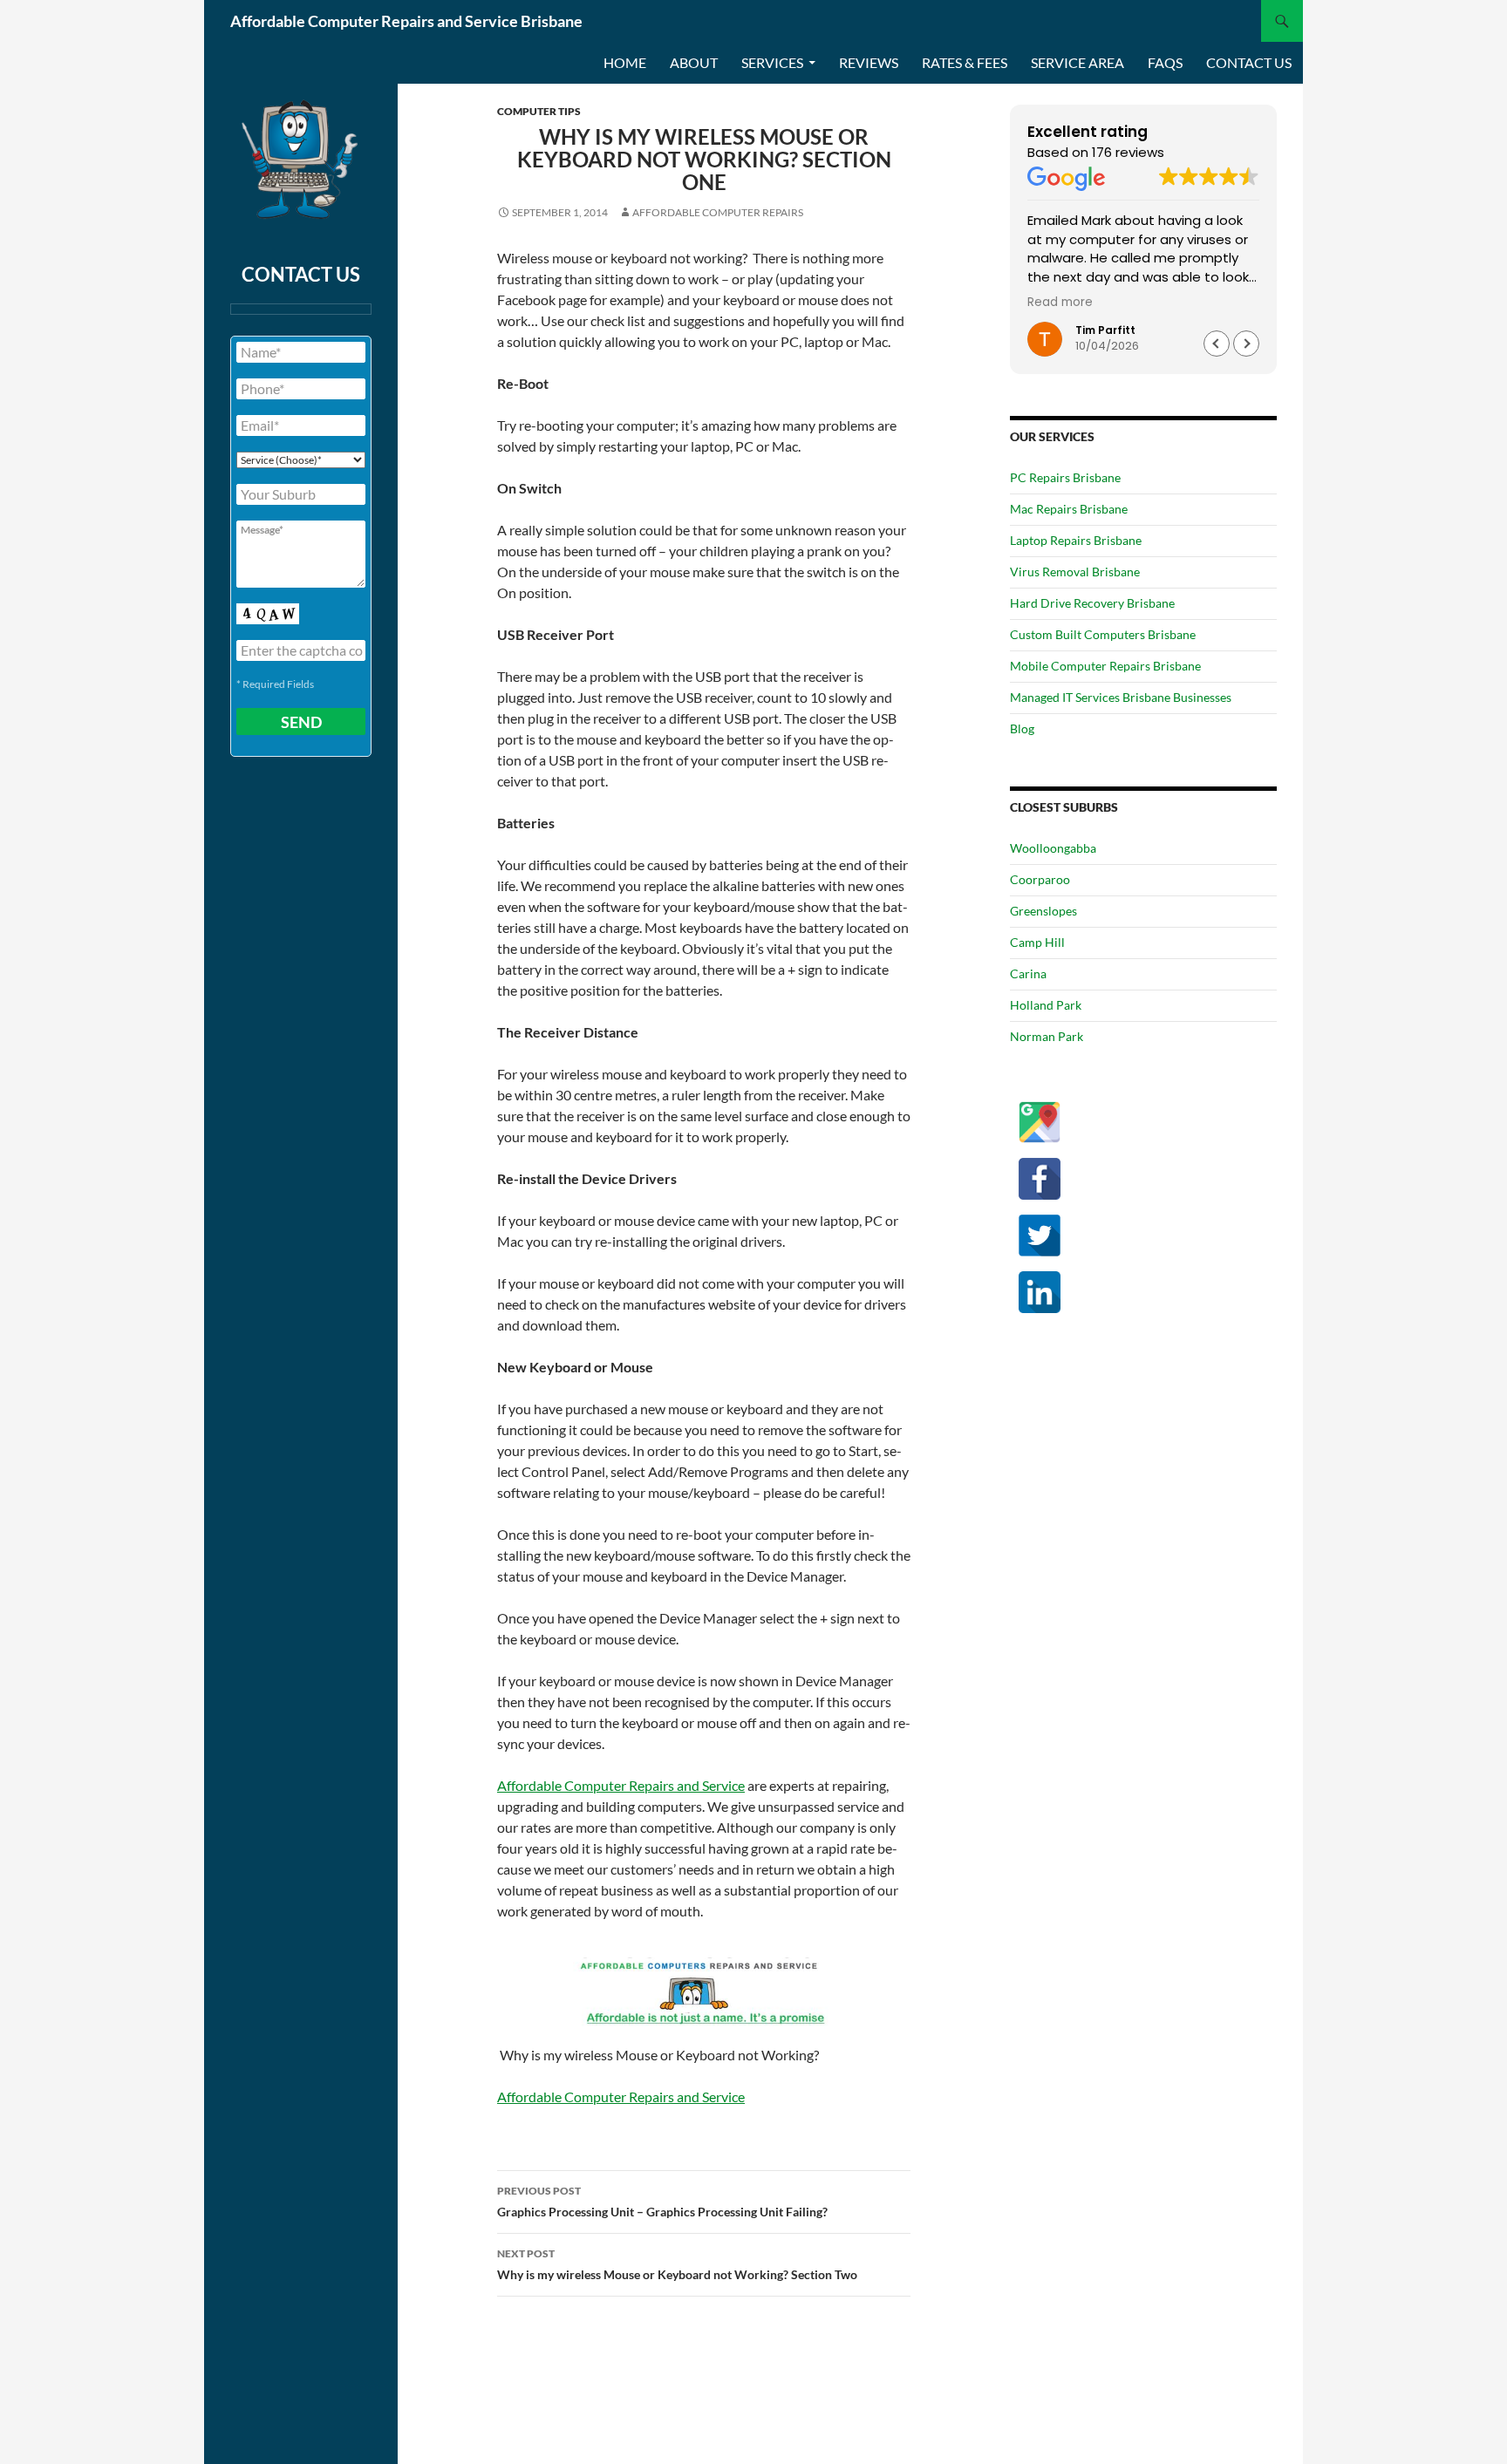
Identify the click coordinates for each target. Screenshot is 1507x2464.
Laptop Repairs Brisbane (1076, 540)
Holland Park (1046, 1005)
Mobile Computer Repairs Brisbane (1105, 666)
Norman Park (1047, 1036)
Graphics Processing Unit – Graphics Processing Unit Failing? (662, 2202)
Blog (1022, 728)
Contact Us (1249, 62)
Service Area (1077, 62)
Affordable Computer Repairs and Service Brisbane (406, 21)
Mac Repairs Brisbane (1069, 509)
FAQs (1165, 62)
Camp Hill (1037, 942)
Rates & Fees (965, 62)
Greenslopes (1043, 911)
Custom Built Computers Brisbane (1103, 634)
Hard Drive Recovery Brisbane (1092, 603)
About (694, 62)
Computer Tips (539, 111)
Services (772, 62)
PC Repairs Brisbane (1065, 477)
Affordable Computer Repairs (718, 212)
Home (625, 62)
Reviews (869, 62)
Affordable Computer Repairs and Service (621, 1785)
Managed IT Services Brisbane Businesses (1121, 697)
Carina (1028, 973)
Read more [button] (1060, 303)
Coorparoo (1040, 879)
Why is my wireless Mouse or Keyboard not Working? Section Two (677, 2264)
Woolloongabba (1053, 848)
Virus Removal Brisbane (1075, 572)
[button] (1246, 344)
